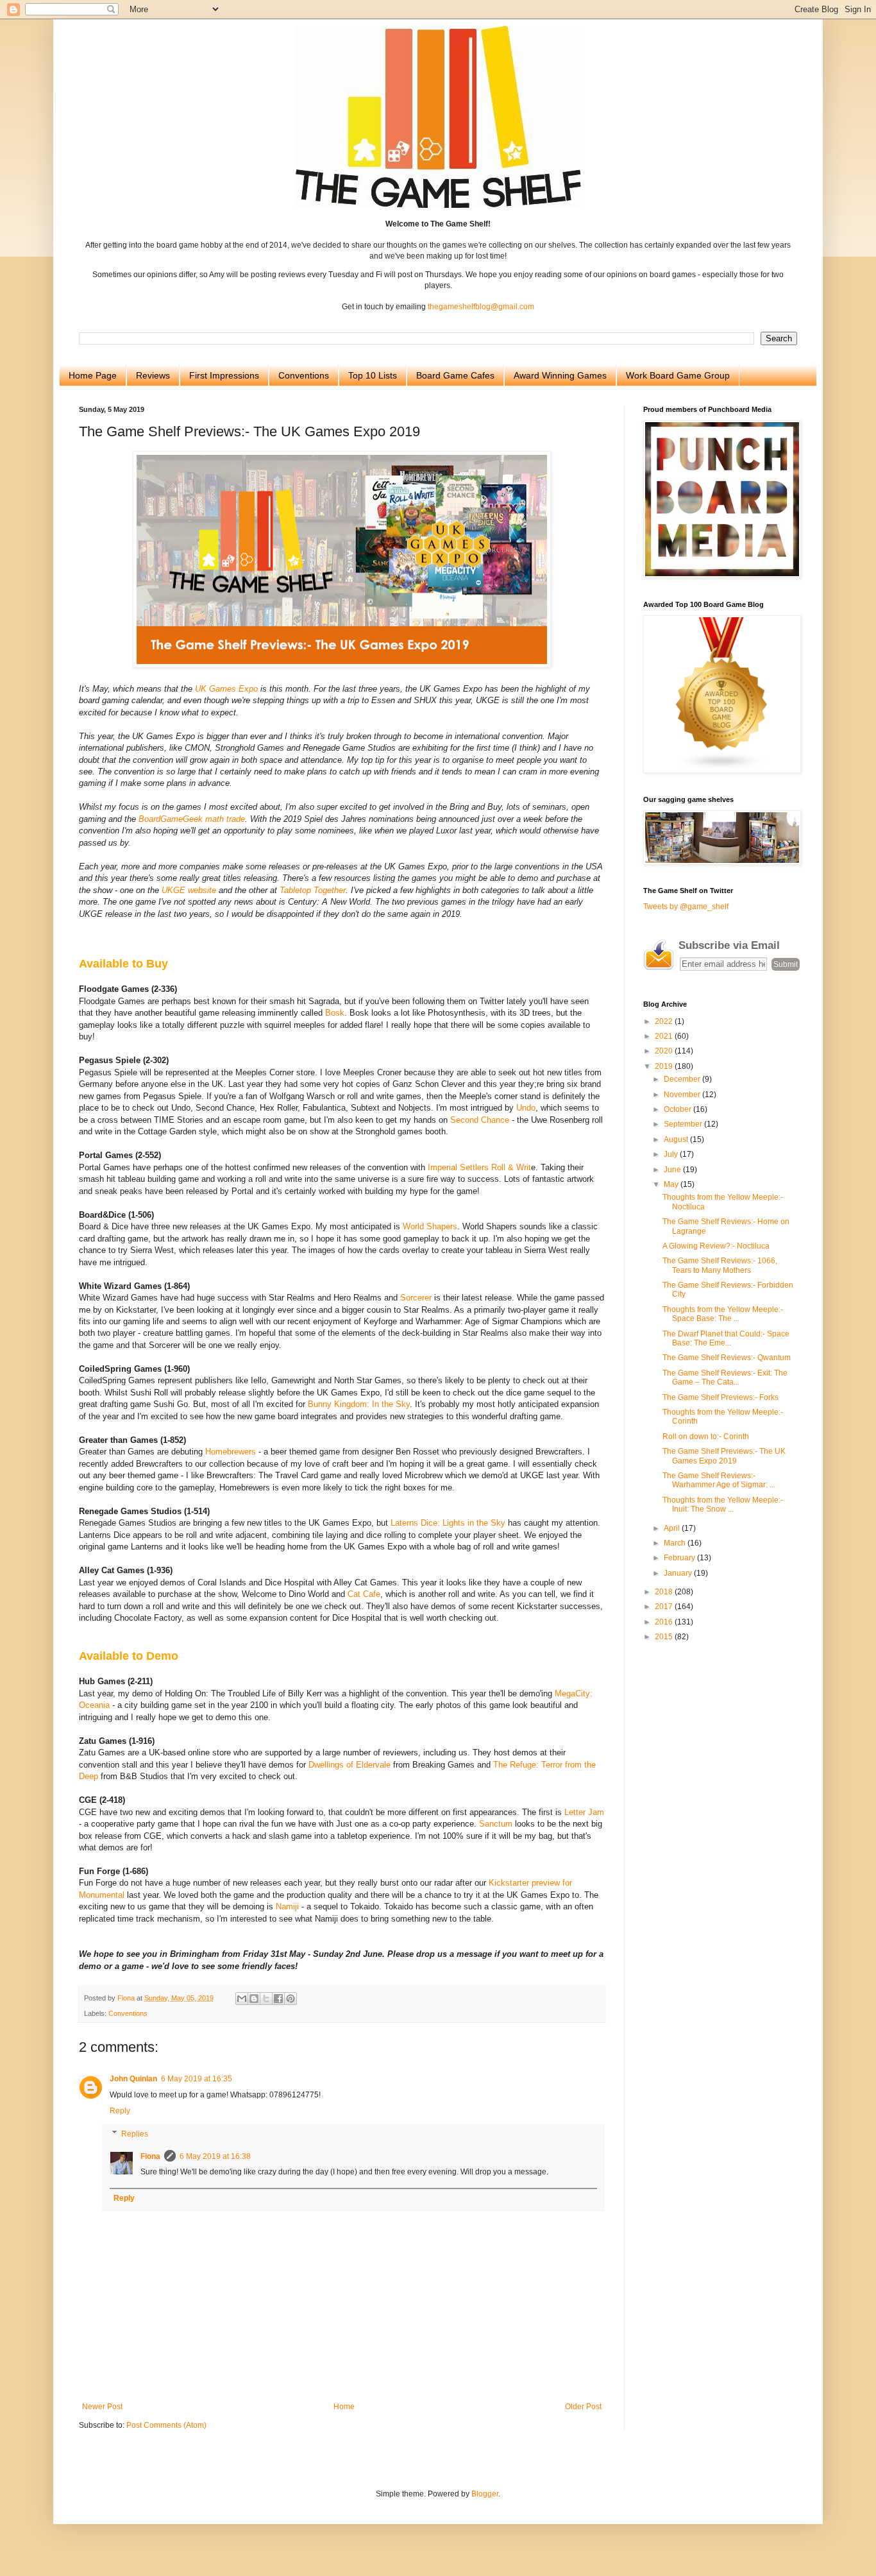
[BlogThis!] (254, 1999)
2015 (665, 1637)
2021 (665, 1036)
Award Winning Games (560, 375)
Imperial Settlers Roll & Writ (479, 1167)
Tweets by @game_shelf (686, 907)
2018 (665, 1592)
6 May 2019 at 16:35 (197, 2079)
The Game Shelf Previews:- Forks (720, 1397)
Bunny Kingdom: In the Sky (359, 1404)
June (673, 1170)
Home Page (93, 375)
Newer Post (102, 2407)
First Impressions (224, 375)
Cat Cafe (364, 1594)
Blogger (485, 2494)
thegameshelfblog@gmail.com (481, 307)
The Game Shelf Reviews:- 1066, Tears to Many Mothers (720, 1265)
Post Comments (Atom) (166, 2425)
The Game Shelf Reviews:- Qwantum (727, 1358)
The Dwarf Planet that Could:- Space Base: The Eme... (726, 1338)
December (683, 1079)
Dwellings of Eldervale (350, 1765)
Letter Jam (584, 1812)
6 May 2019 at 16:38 (215, 2156)
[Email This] (242, 1999)
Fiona (150, 2156)
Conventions (304, 375)
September (684, 1124)
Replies (135, 2134)
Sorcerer (416, 1298)
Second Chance (480, 1120)
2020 (665, 1051)
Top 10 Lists (373, 375)
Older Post (583, 2407)
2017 (665, 1607)
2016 (665, 1622)
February (680, 1558)
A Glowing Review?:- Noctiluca (716, 1246)
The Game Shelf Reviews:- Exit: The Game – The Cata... (725, 1378)
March (676, 1543)
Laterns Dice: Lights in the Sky (448, 1523)
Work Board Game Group (678, 375)
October (678, 1109)
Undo (526, 1108)
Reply (120, 2111)
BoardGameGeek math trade (192, 819)
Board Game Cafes (455, 375)
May (672, 1184)
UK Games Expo (226, 689)
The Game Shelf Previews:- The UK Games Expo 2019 (724, 1456)
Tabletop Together (313, 890)
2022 (665, 1021)
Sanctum (496, 1824)
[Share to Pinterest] (291, 1999)
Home (344, 2407)
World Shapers (430, 1226)
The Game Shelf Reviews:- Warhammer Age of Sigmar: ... (719, 1480)
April (673, 1528)
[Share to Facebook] (278, 1999)
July (672, 1154)
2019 (665, 1066)
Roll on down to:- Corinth (706, 1437)
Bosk (335, 1013)
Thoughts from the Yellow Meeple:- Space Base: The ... (723, 1314)
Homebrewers (231, 1452)
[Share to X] (266, 1999)
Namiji (287, 1906)
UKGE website (189, 890)
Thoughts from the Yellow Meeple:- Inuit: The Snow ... (723, 1505)
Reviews (153, 375)
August (677, 1139)
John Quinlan (133, 2079)
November (683, 1095)
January (679, 1573)
